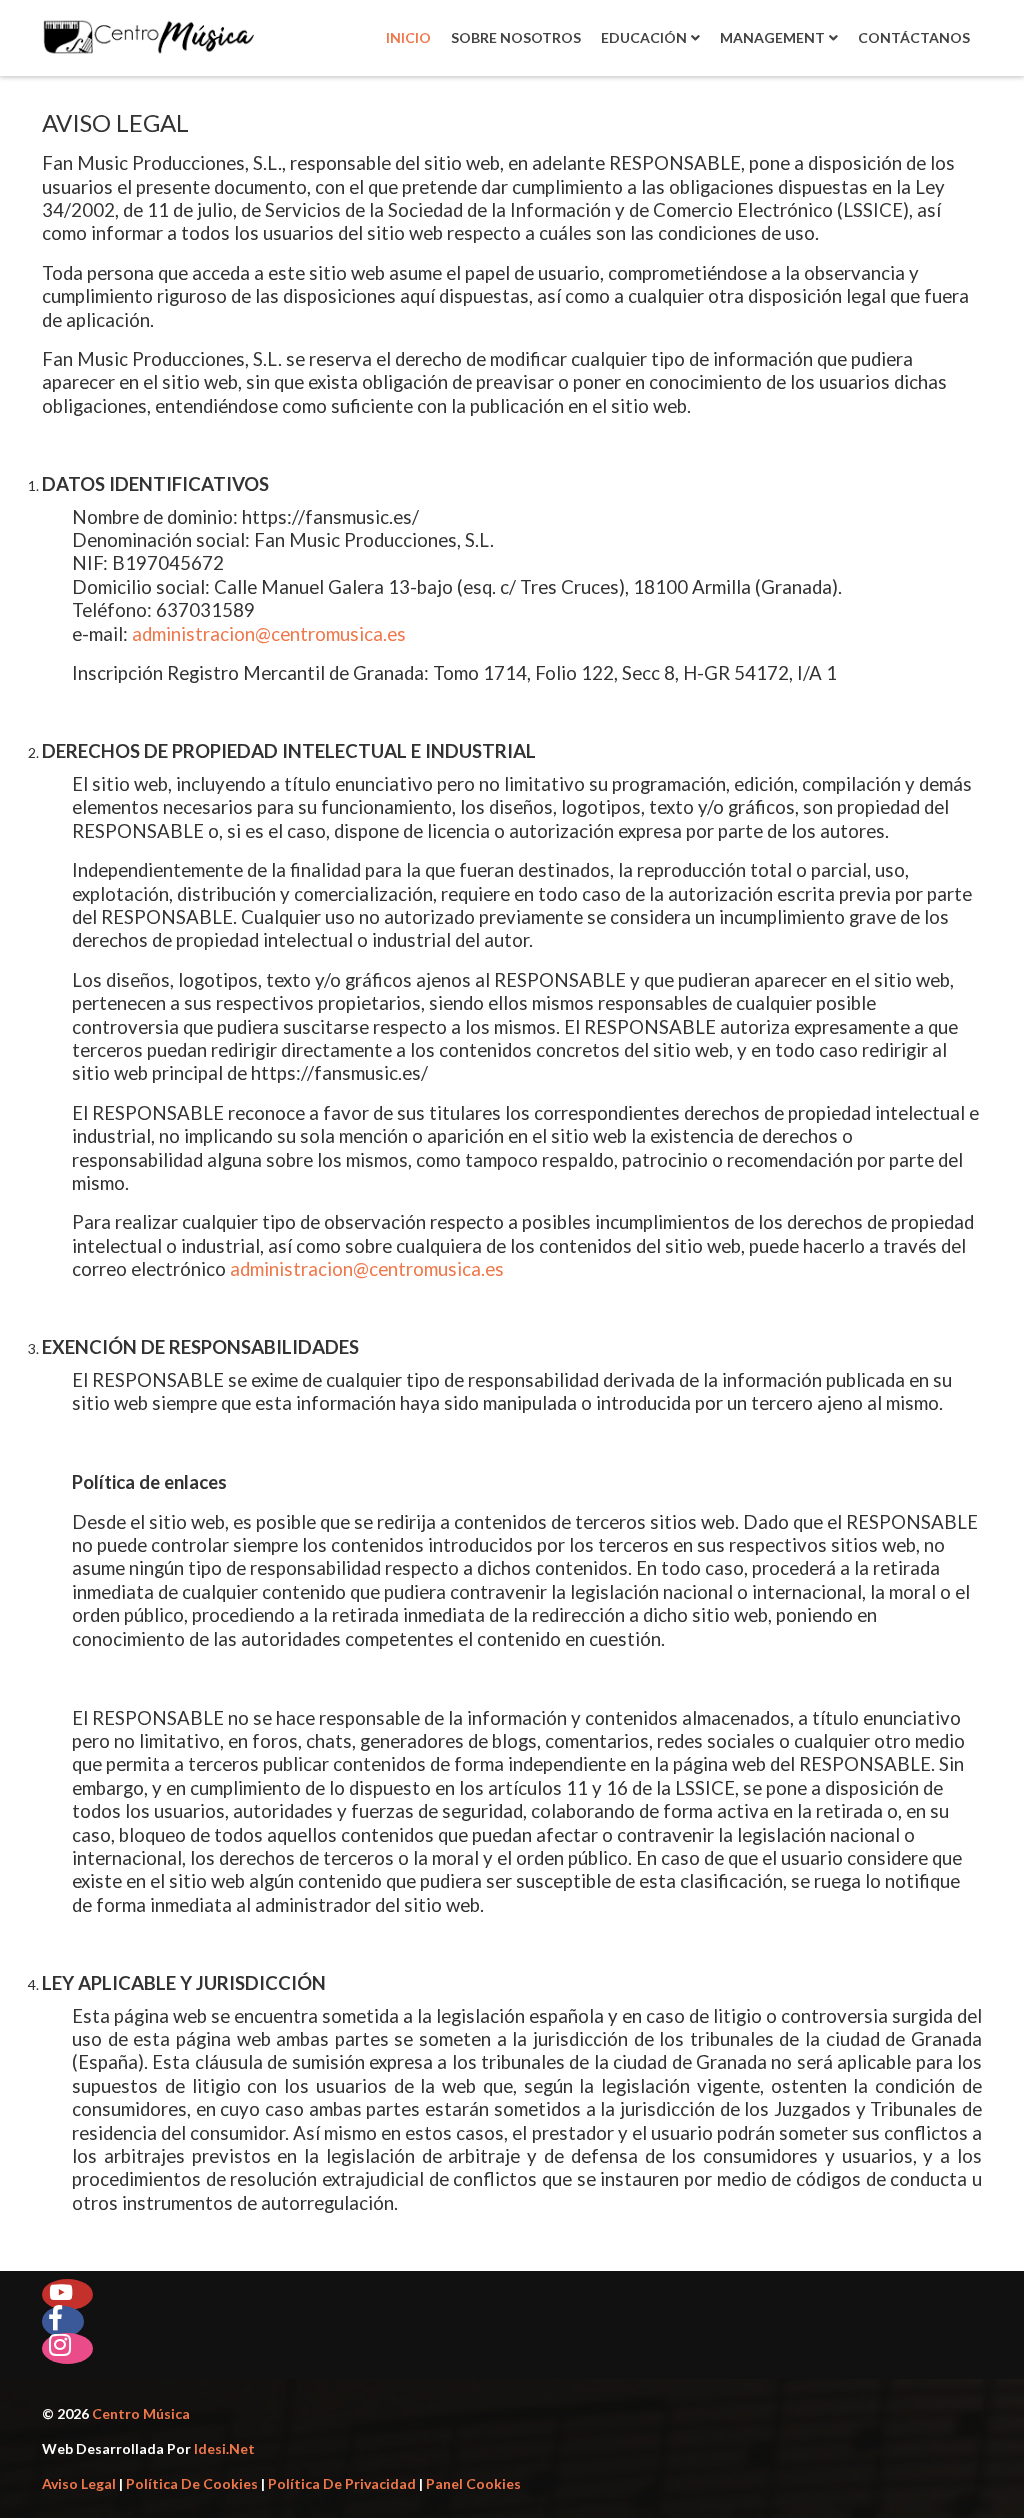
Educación (644, 37)
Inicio (408, 37)
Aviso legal (79, 2483)
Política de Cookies (192, 2483)
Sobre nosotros (516, 37)
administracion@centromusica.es (269, 634)
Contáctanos (914, 37)
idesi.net (223, 2448)
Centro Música (141, 2413)
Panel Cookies (473, 2483)
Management (772, 37)
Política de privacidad (342, 2483)
